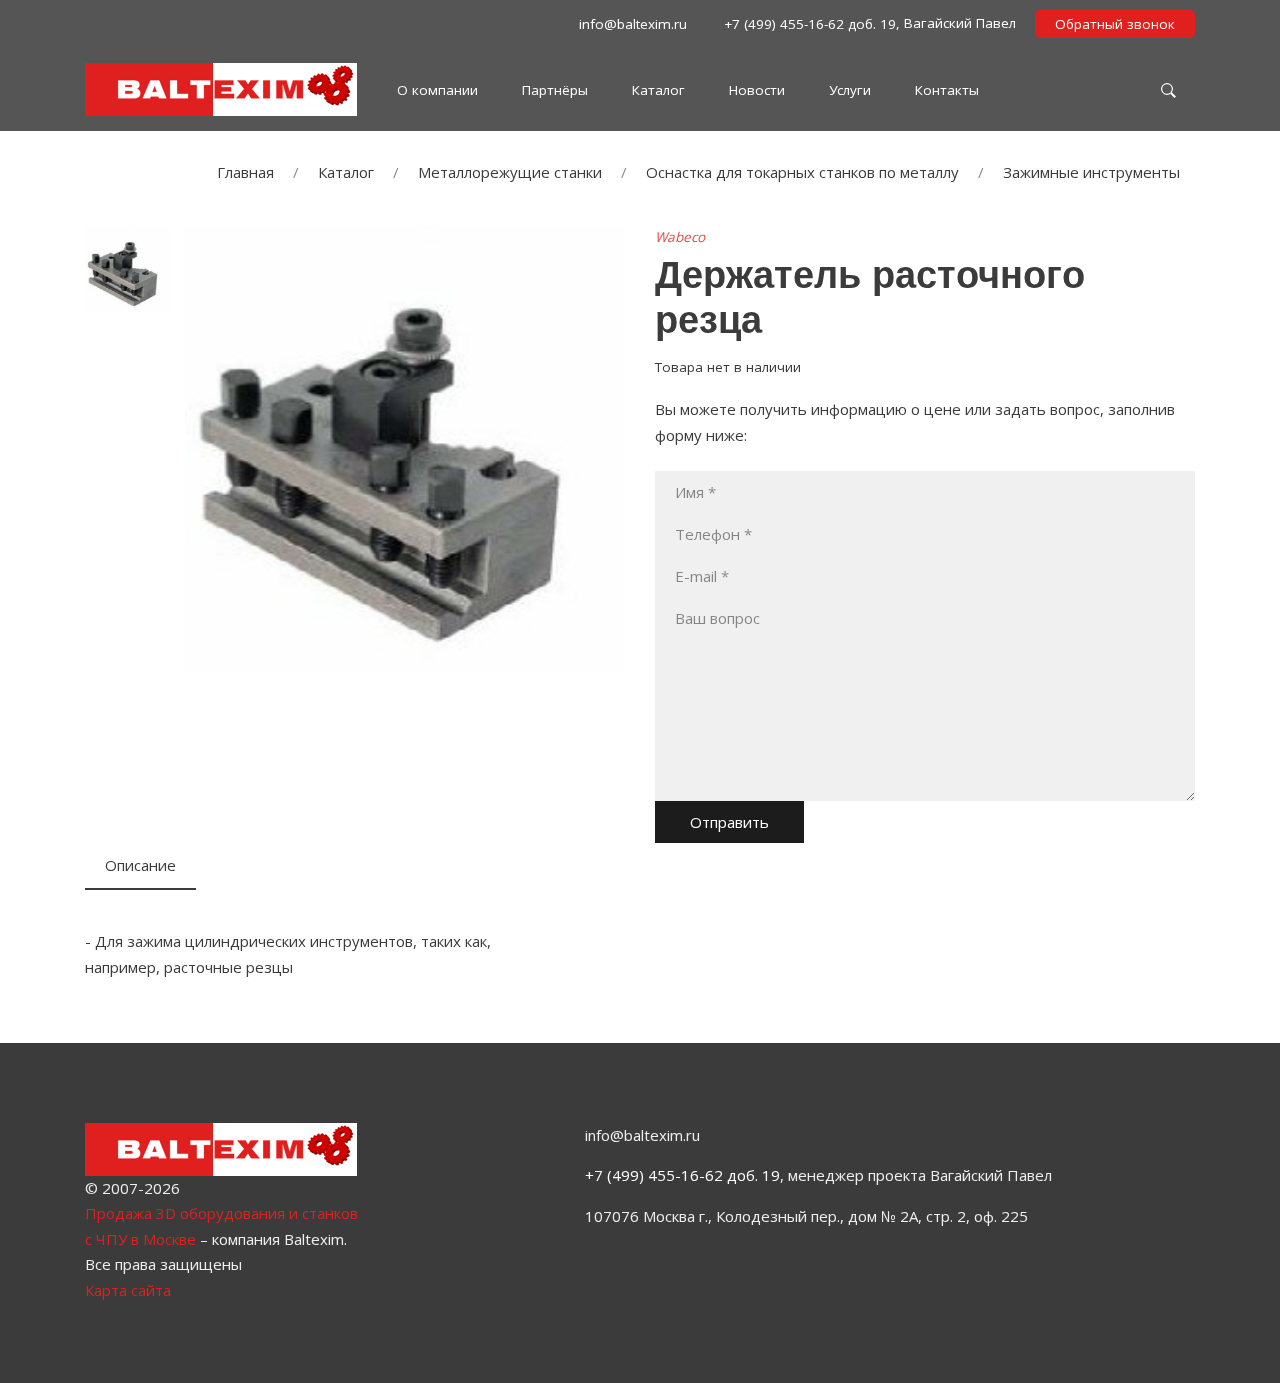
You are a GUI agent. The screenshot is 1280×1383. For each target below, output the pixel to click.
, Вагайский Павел (868, 23)
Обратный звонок (1115, 24)
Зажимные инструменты (1091, 172)
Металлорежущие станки (510, 172)
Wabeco (680, 237)
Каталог (346, 172)
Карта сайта (128, 1290)
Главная (245, 172)
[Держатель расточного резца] (405, 446)
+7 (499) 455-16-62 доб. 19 (682, 1175)
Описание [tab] (140, 865)
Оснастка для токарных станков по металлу (802, 172)
